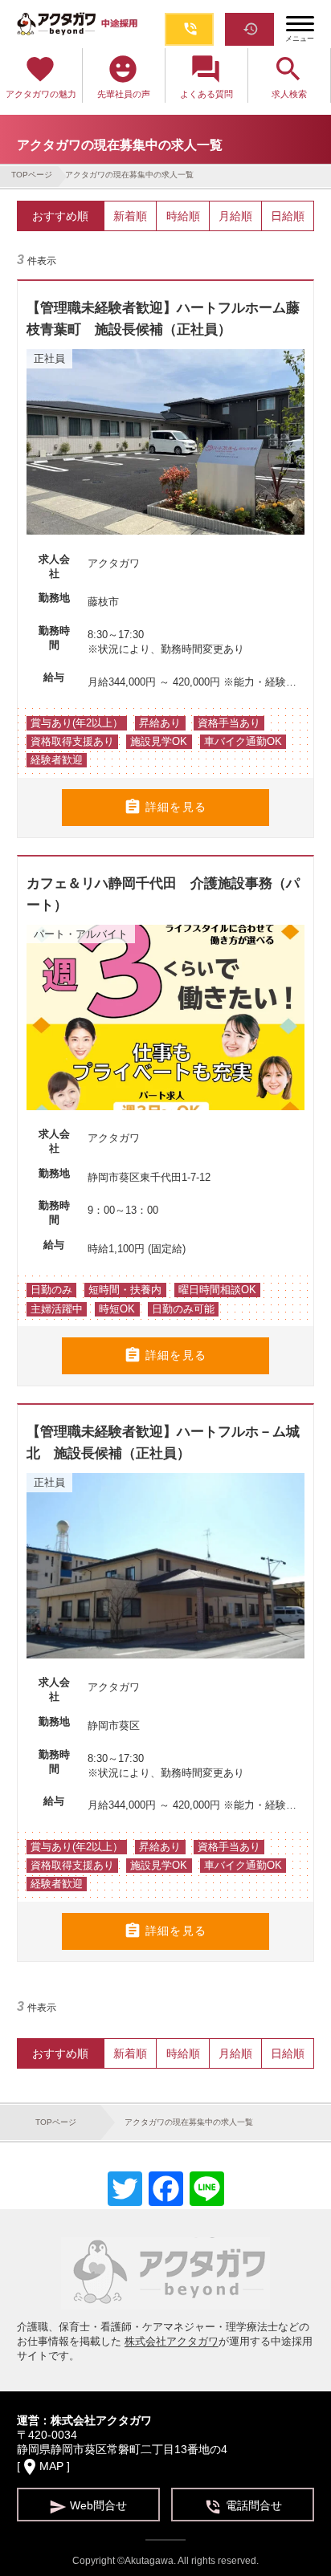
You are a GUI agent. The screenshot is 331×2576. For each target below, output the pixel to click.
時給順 (183, 216)
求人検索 (289, 76)
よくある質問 (206, 76)
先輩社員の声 (124, 76)
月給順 (235, 216)
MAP (51, 2466)
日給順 (288, 216)
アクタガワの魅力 (41, 76)
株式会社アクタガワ (172, 2341)
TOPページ (32, 175)
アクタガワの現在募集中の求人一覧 (129, 175)
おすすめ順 (60, 216)
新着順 (130, 216)
